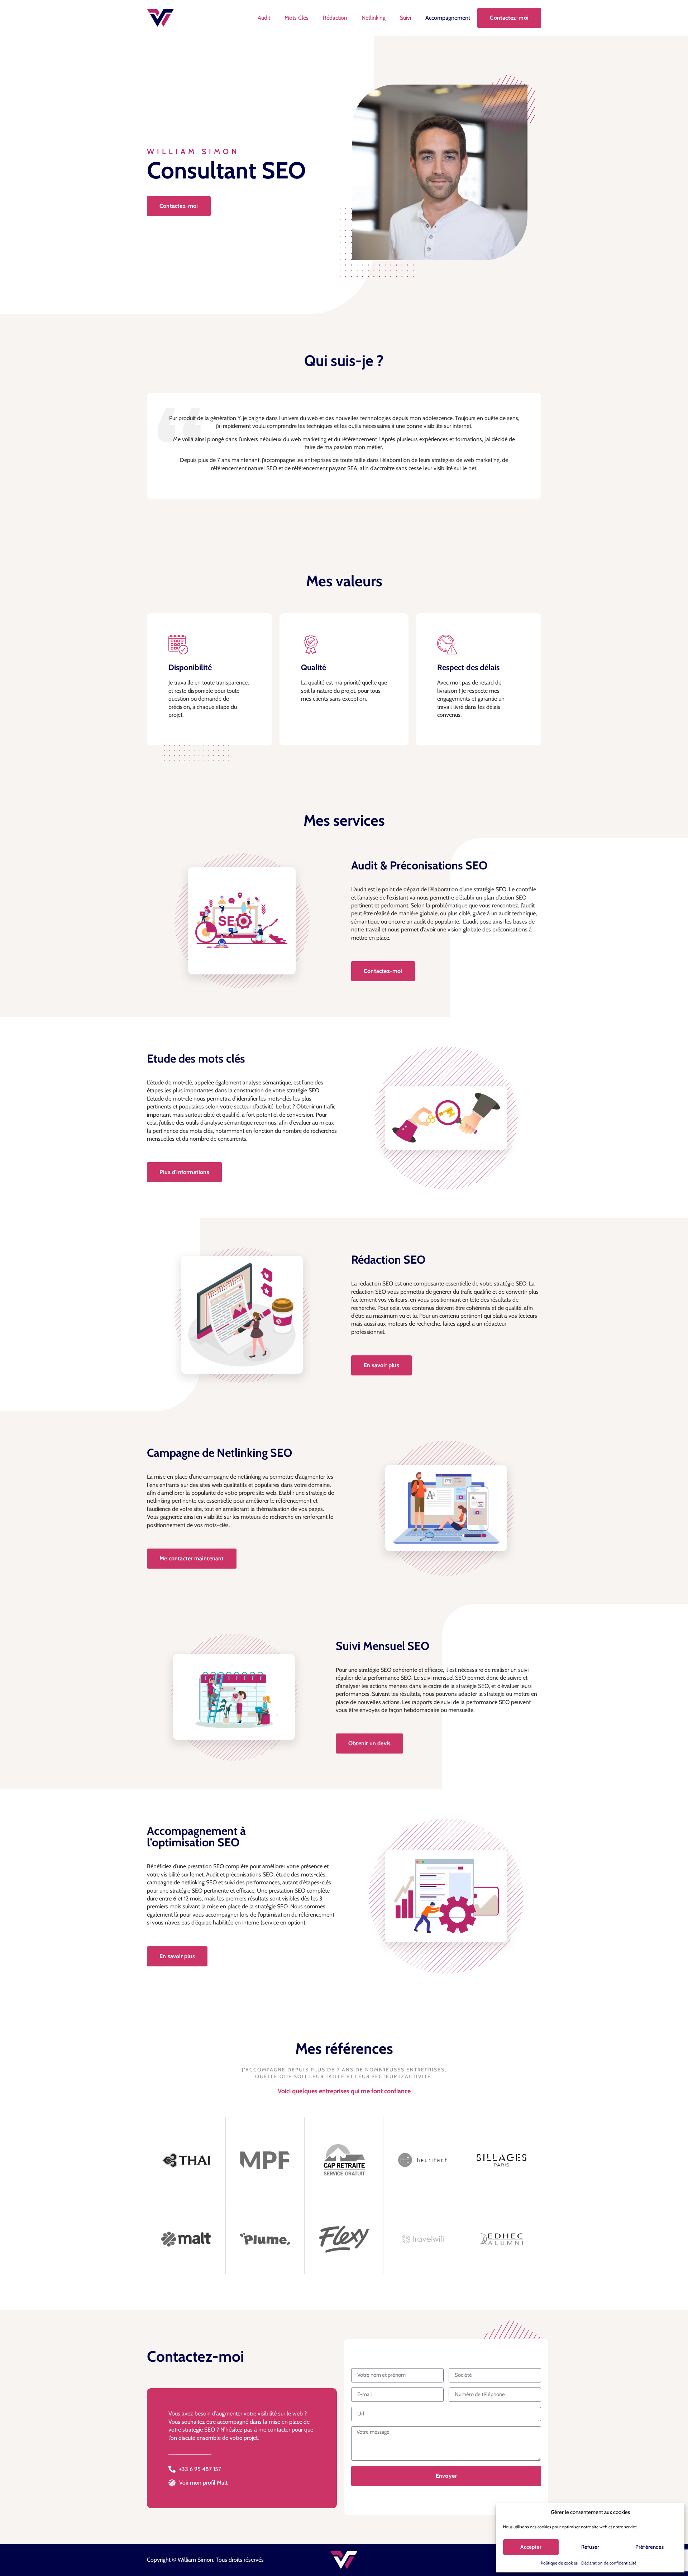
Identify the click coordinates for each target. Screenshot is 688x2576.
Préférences (649, 2547)
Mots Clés (297, 18)
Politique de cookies (559, 2563)
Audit (264, 18)
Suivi (405, 18)
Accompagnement (448, 18)
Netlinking (374, 18)
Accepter (531, 2547)
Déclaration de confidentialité (609, 2563)
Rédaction (335, 18)
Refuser (590, 2547)
